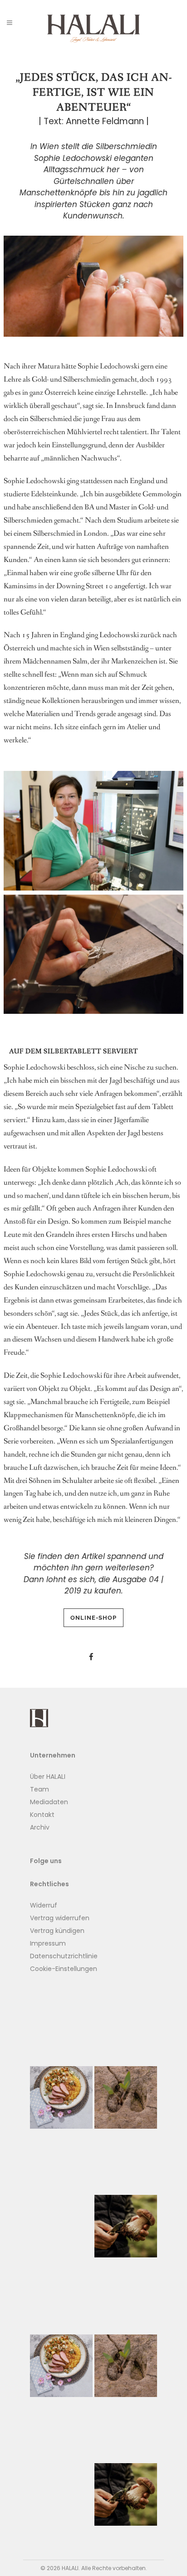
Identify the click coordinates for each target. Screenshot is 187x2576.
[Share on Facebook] (91, 1657)
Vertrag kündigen (57, 1931)
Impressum (48, 1943)
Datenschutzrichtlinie (64, 1956)
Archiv (40, 1827)
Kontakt (42, 1815)
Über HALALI (48, 1777)
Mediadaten (49, 1802)
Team (39, 1789)
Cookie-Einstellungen (64, 1969)
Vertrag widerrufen (60, 1918)
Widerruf (44, 1905)
